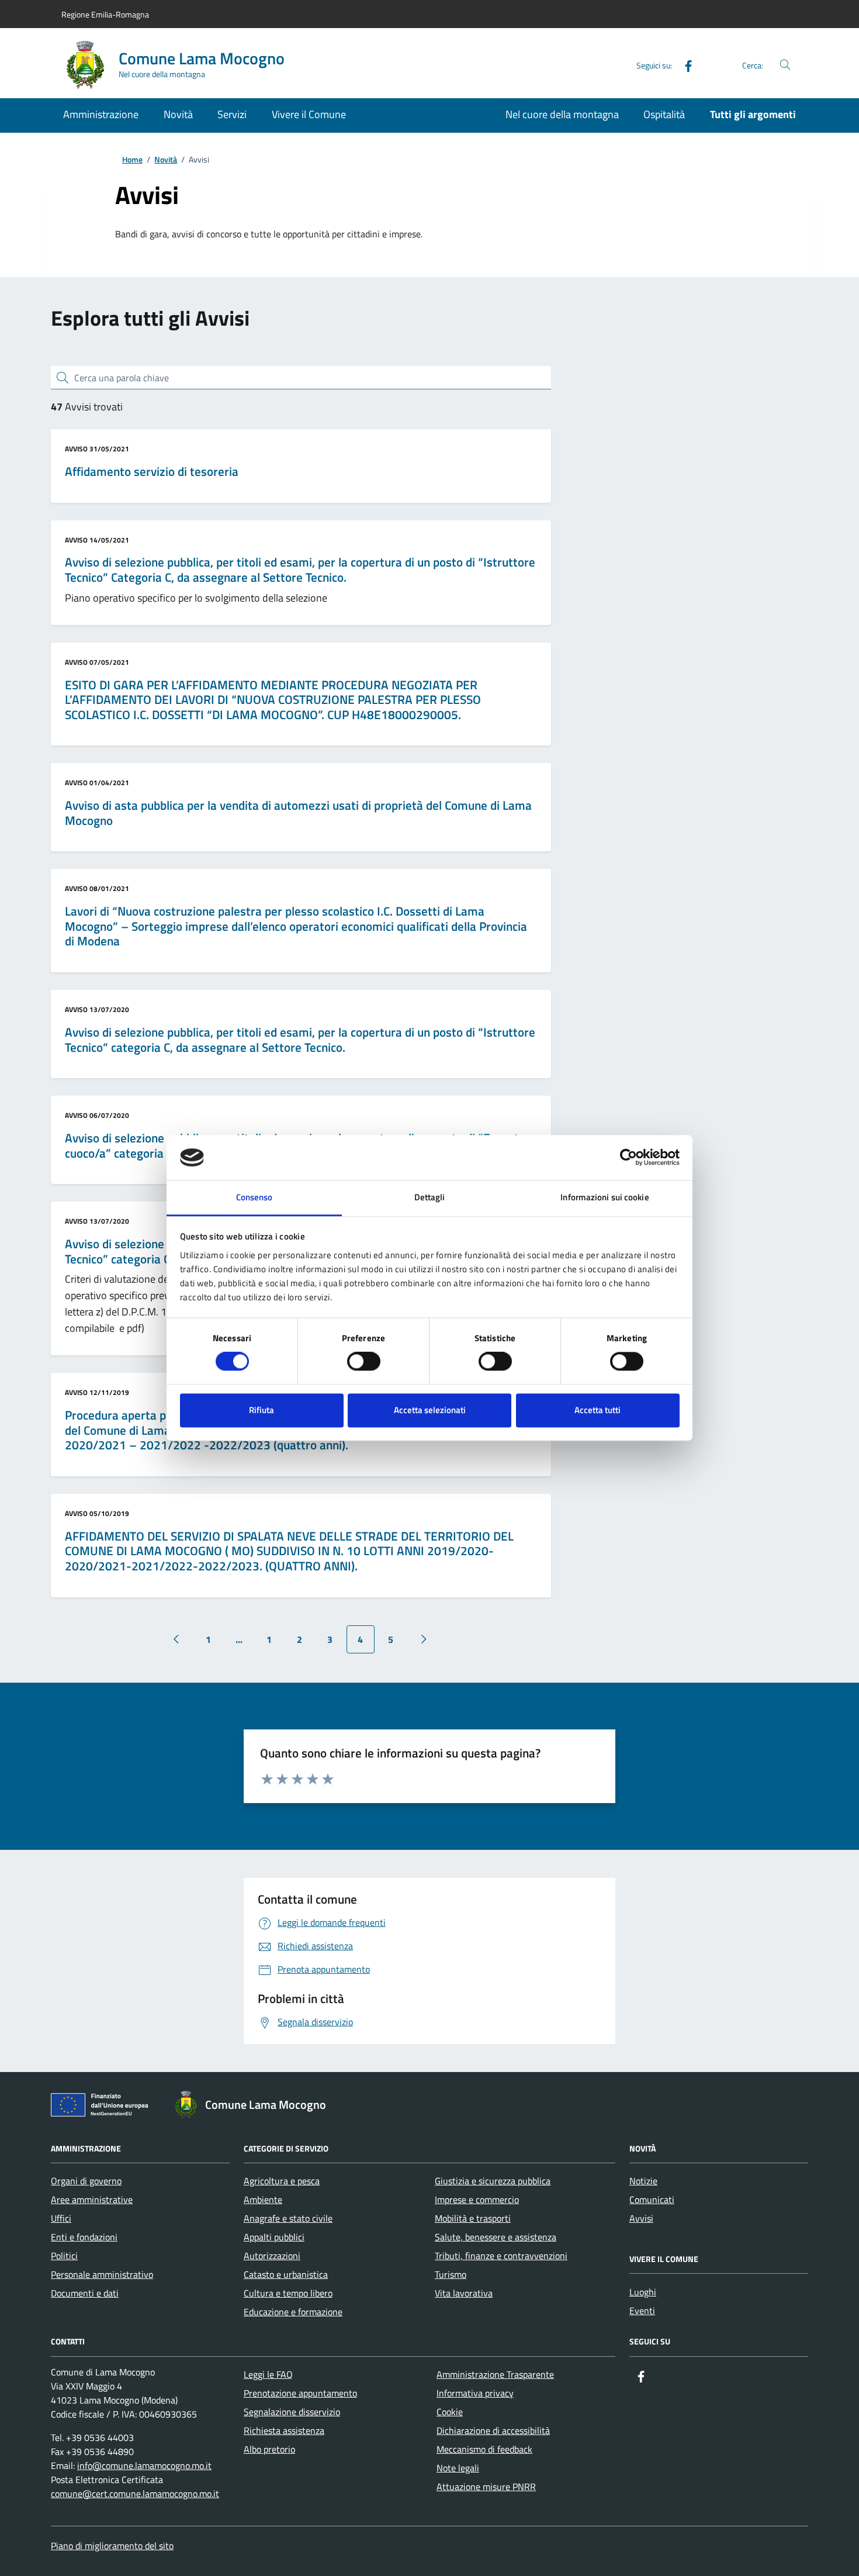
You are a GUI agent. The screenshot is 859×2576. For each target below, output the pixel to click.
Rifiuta (261, 1410)
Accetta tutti (598, 1410)
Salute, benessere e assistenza (496, 2237)
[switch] (364, 1362)
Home (132, 160)
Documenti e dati (85, 2293)
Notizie (643, 2181)
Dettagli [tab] (430, 1197)
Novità (178, 114)
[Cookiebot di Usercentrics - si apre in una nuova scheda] (628, 1158)
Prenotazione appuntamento (300, 2393)
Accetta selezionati (430, 1410)
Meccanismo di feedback (484, 2449)
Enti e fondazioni (84, 2237)
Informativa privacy (475, 2393)
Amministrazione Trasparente (495, 2374)
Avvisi (641, 2218)
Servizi (232, 114)
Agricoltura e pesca (282, 2181)
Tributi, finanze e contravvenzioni (501, 2256)
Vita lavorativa (464, 2293)
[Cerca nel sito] (785, 65)
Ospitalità (664, 114)
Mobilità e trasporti (473, 2218)
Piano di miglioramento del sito (112, 2546)
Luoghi (643, 2292)
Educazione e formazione (293, 2312)
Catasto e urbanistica (286, 2274)
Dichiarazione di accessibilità (493, 2430)
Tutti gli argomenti (753, 114)
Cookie (450, 2412)
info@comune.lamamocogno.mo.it (144, 2465)
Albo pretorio (269, 2449)
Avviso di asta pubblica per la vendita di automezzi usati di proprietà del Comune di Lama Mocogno (298, 813)
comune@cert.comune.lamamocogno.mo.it (135, 2494)
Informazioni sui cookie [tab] (605, 1197)
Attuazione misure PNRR (486, 2487)
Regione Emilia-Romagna (105, 14)
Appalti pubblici (274, 2237)
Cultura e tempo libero (288, 2293)
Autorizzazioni (272, 2256)
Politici (64, 2256)
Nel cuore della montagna (562, 114)
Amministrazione (101, 114)
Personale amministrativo (102, 2274)
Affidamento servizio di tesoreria (152, 472)
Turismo (451, 2274)
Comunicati (652, 2199)
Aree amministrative (92, 2199)
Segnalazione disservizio (292, 2412)
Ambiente (263, 2199)
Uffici (61, 2218)
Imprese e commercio (477, 2199)
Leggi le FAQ (268, 2374)
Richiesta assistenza (284, 2430)
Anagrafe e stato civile (288, 2218)
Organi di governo (86, 2181)
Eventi (642, 2311)
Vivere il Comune (309, 114)
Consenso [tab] (254, 1197)
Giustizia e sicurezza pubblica (493, 2181)
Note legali (458, 2468)
